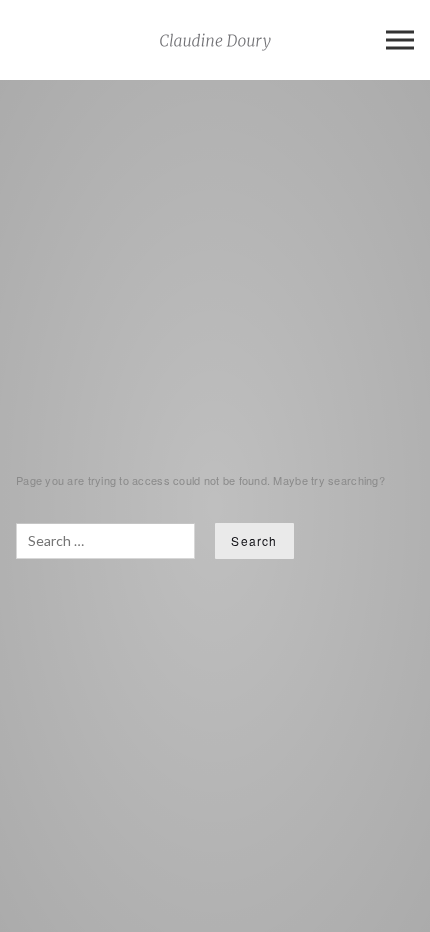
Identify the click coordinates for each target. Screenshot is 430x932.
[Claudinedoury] (215, 40)
